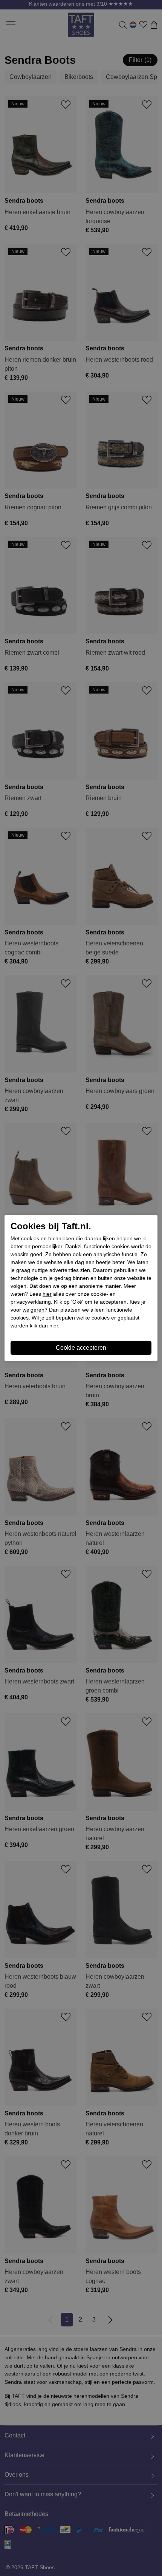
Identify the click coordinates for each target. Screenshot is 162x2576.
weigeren (34, 1310)
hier (47, 1294)
